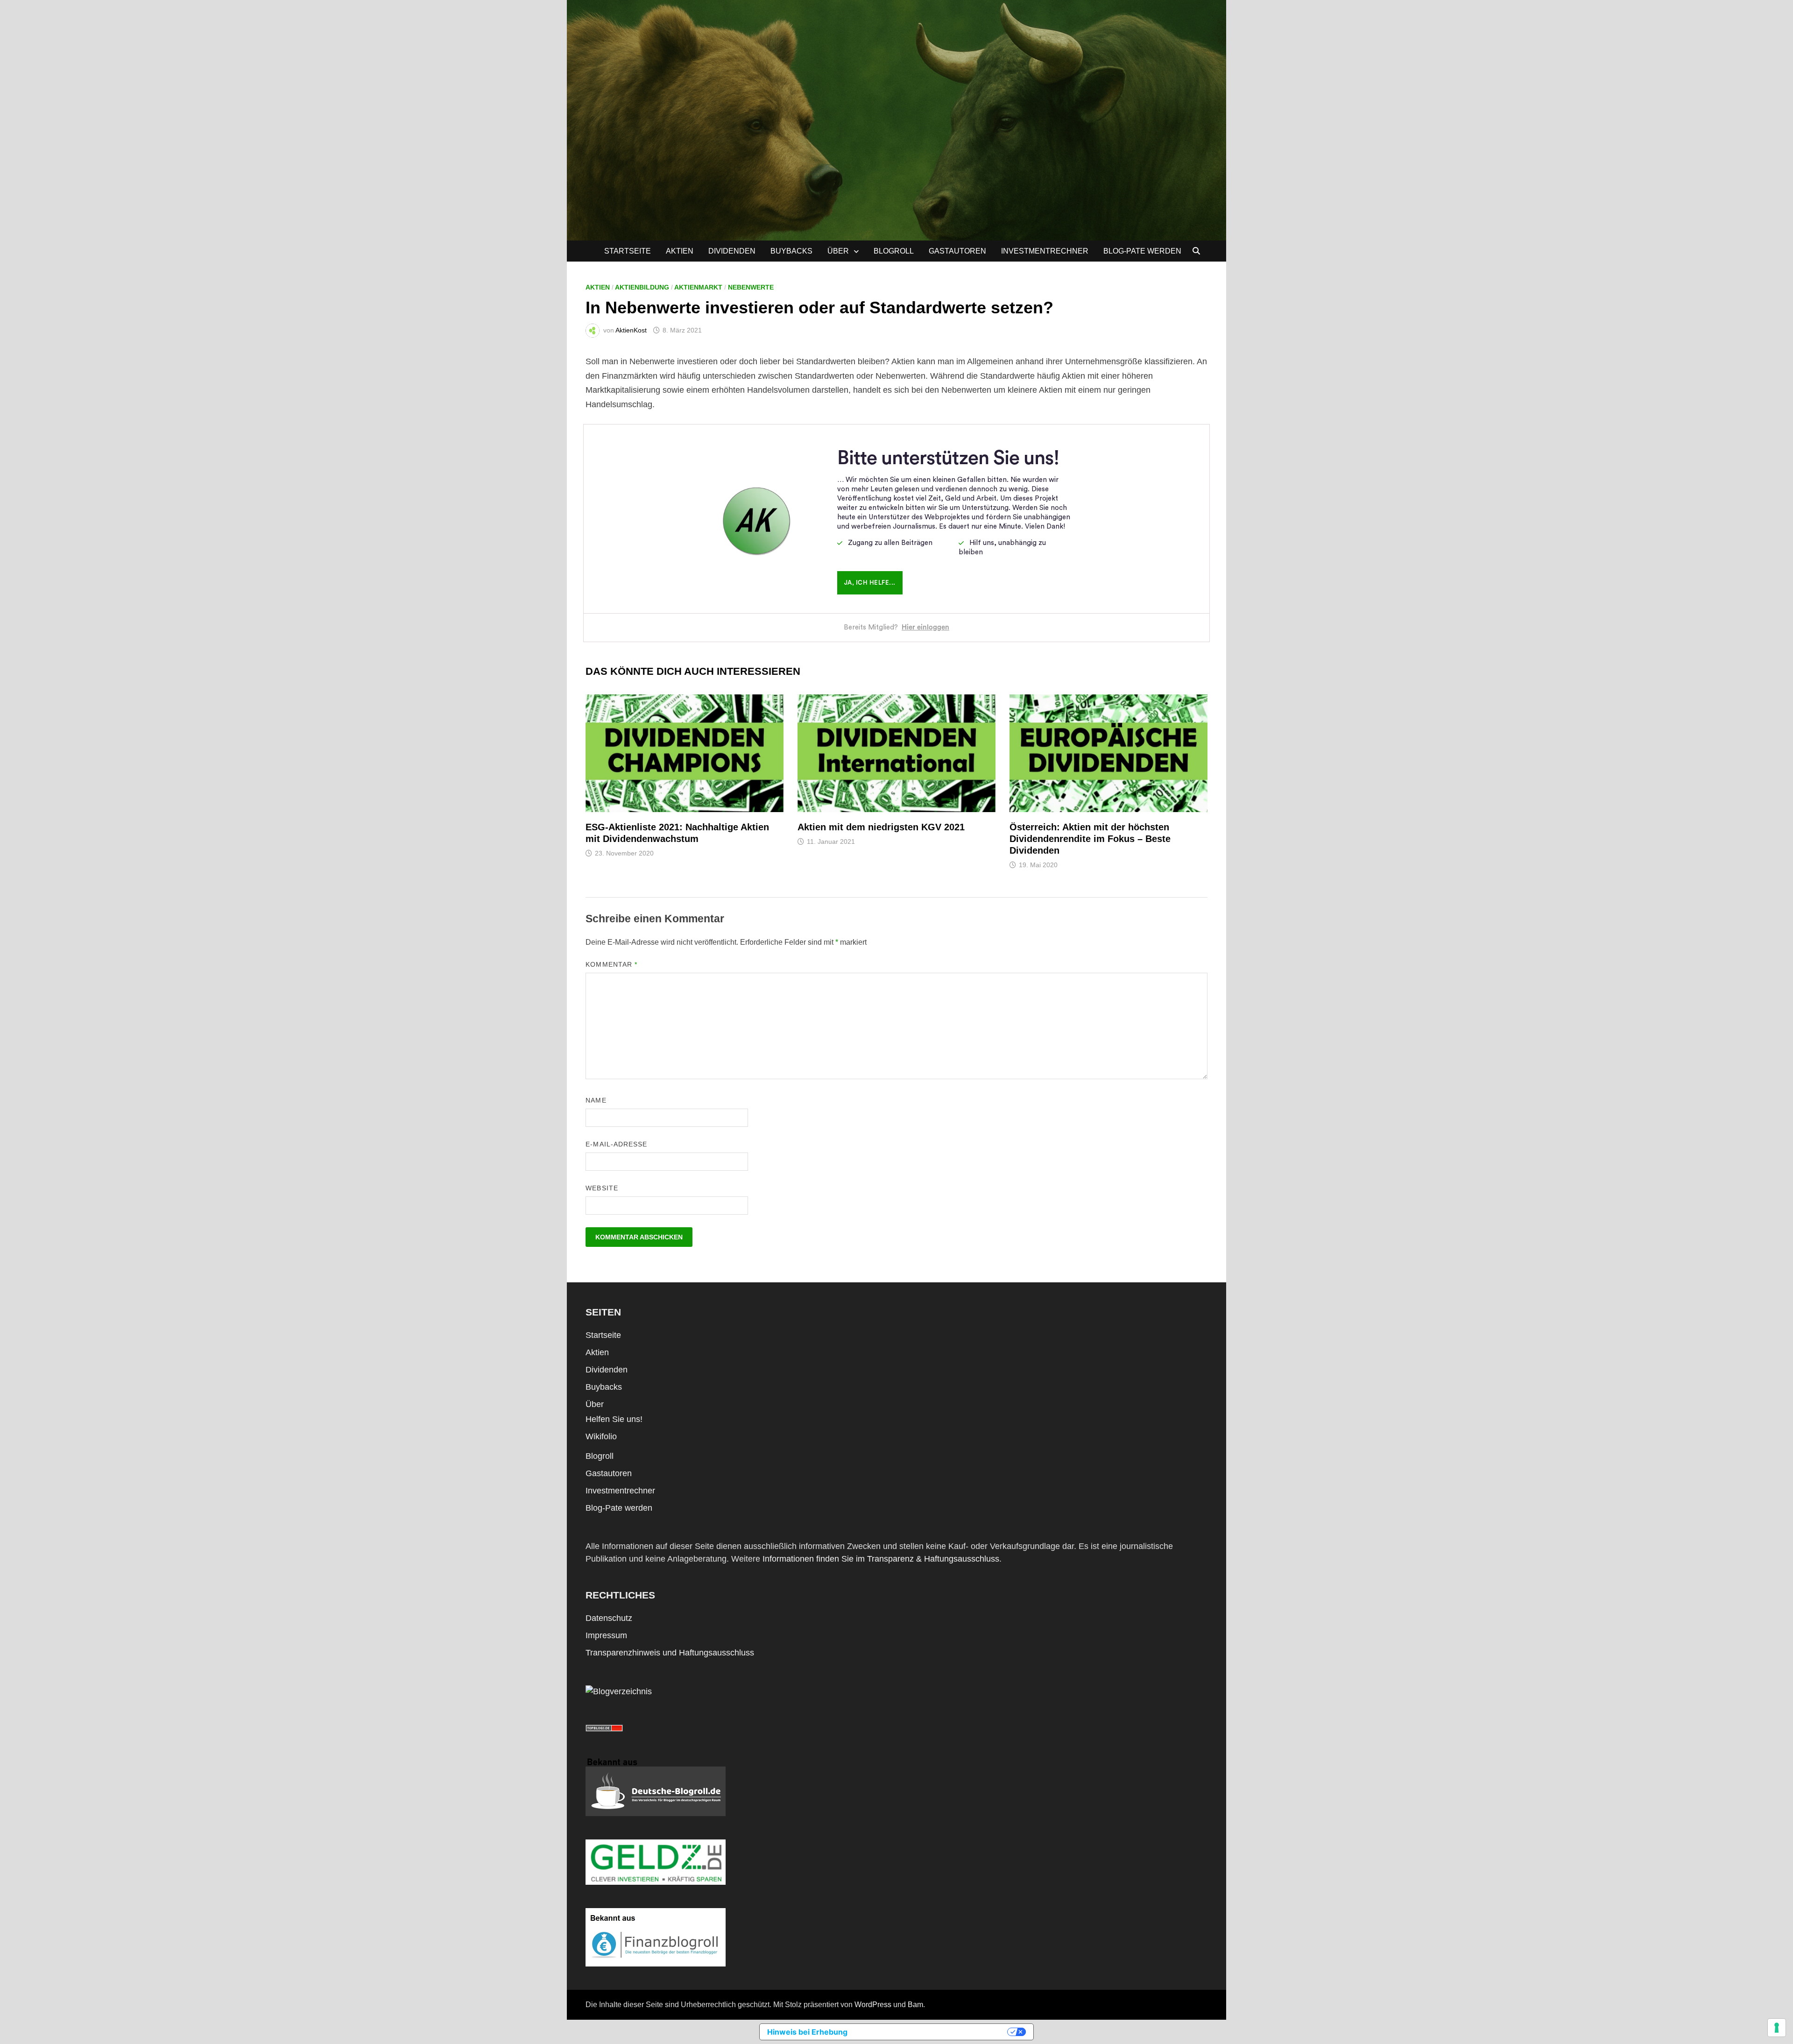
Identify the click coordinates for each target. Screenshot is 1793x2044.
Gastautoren (957, 251)
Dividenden (732, 251)
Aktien (680, 251)
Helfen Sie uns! (614, 1419)
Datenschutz (609, 1618)
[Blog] (619, 1691)
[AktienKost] (896, 120)
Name (596, 1100)
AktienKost (631, 330)
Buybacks (791, 251)
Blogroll (894, 251)
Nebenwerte (751, 287)
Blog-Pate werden (1142, 251)
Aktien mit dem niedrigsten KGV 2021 (881, 827)
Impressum (606, 1635)
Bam (915, 2005)
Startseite (628, 251)
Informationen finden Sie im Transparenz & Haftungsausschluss (881, 1559)
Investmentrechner (1045, 251)
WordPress (873, 2005)
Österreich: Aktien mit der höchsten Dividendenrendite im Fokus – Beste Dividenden (1090, 839)
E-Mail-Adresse (616, 1144)
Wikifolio (601, 1436)
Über (838, 251)
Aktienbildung (642, 287)
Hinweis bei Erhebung (807, 2032)
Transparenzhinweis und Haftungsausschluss (670, 1653)
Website (602, 1188)
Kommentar (611, 964)
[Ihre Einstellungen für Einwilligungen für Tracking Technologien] (1777, 2028)
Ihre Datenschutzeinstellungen (932, 2032)
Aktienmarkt (698, 287)
